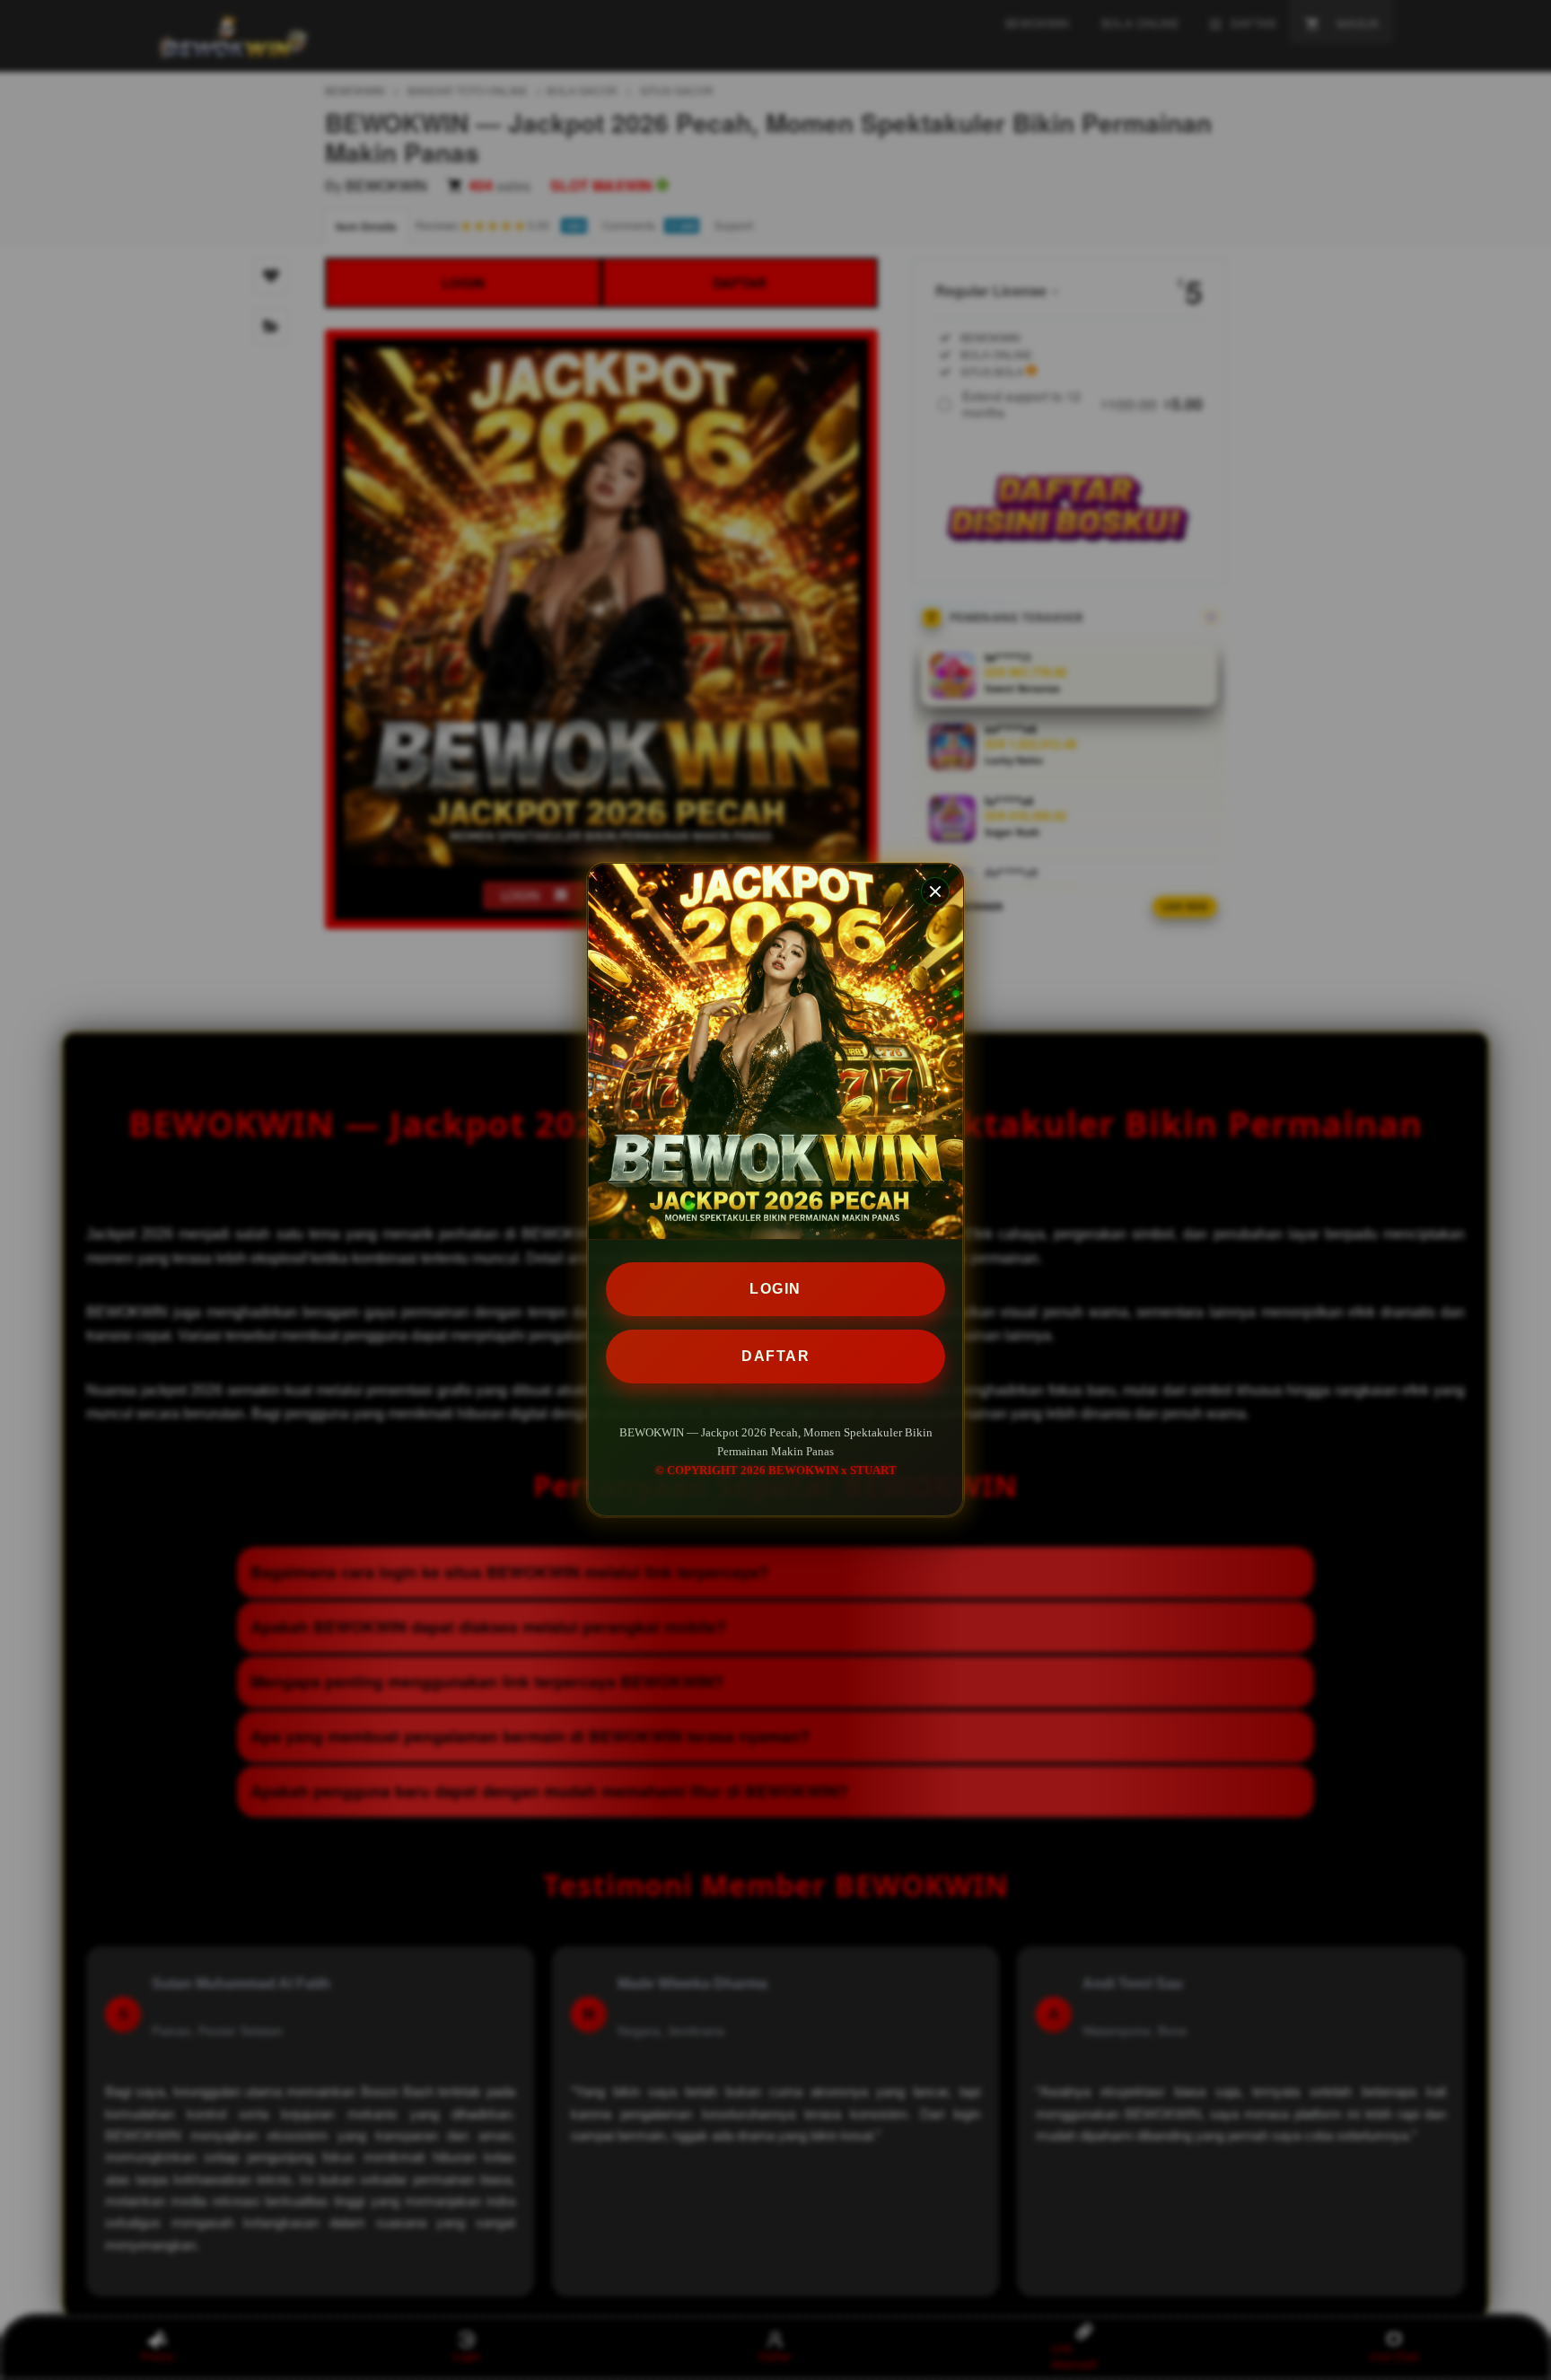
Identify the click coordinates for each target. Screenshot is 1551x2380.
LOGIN (775, 1289)
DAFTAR (775, 1356)
